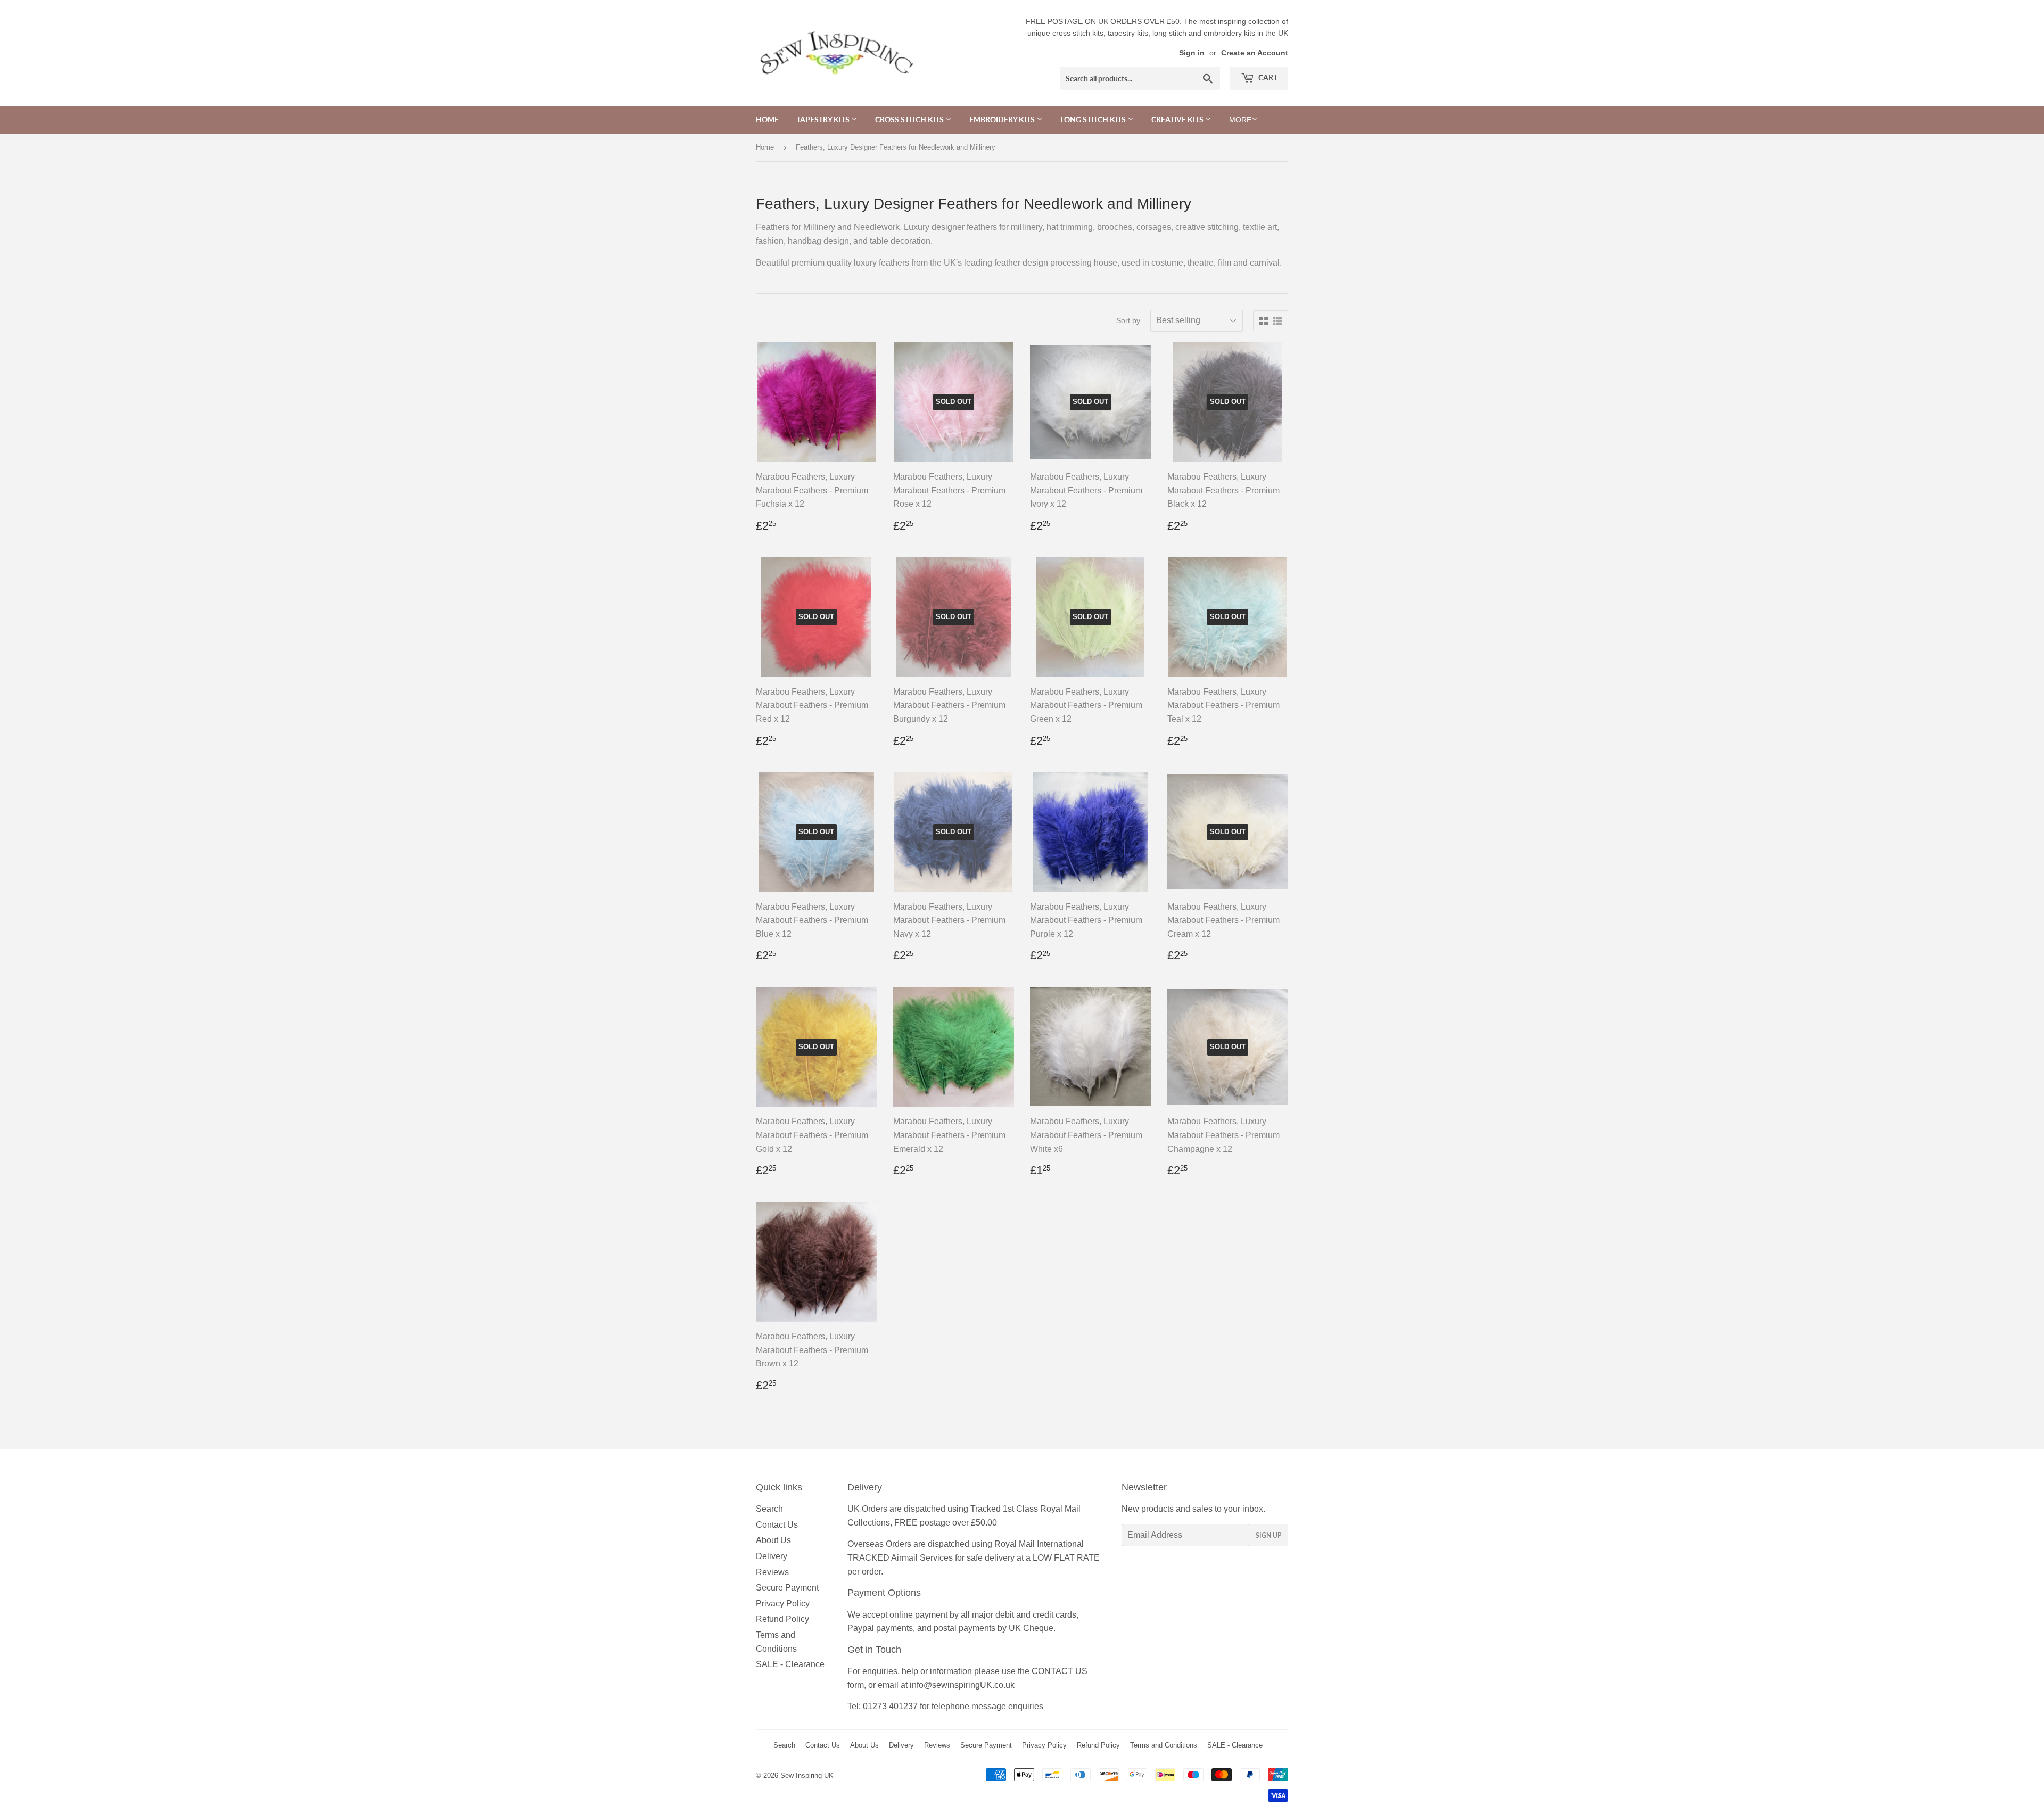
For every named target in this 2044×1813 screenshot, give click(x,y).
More (1240, 120)
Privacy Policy (783, 1604)
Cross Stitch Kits (910, 120)
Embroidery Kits (1003, 120)
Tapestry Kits (824, 120)
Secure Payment (787, 1588)
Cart (1267, 77)
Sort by (1128, 320)
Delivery (772, 1556)
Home (767, 120)
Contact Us (777, 1525)
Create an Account (1255, 53)
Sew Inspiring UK (807, 1775)
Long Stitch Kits (1094, 120)
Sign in (1192, 53)
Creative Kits (1178, 120)
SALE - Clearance (790, 1664)
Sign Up (1268, 1535)
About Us (773, 1540)
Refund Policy (782, 1619)
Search (769, 1509)
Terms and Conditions (1164, 1745)
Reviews (772, 1572)
